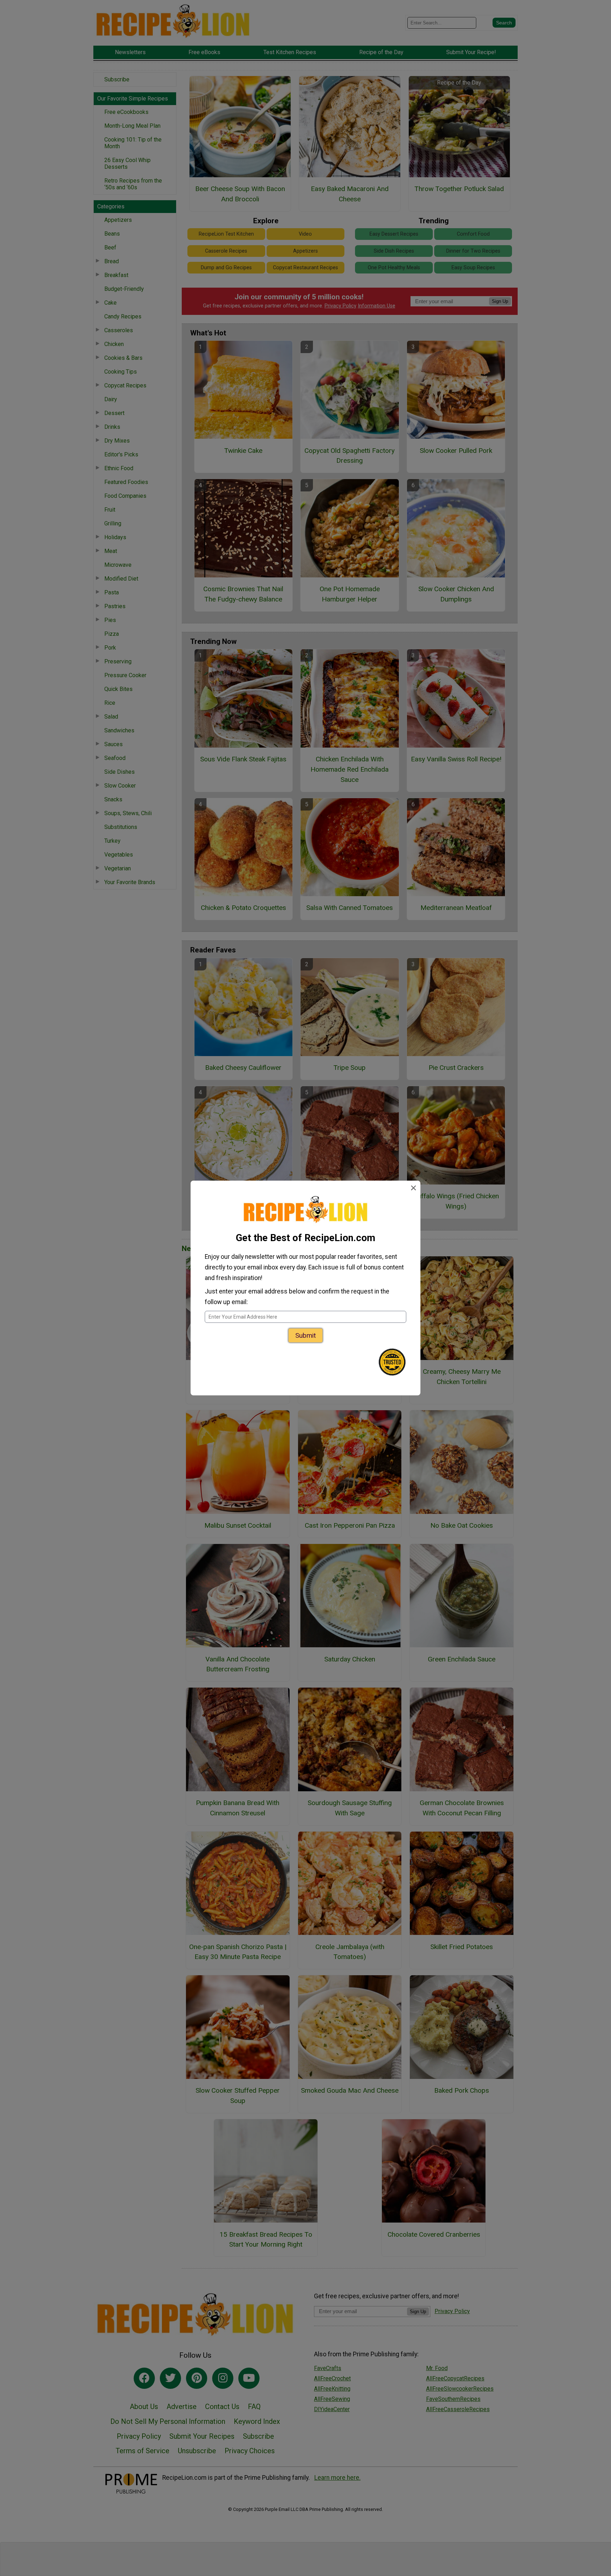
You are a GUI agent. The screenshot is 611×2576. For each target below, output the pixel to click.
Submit (305, 1335)
